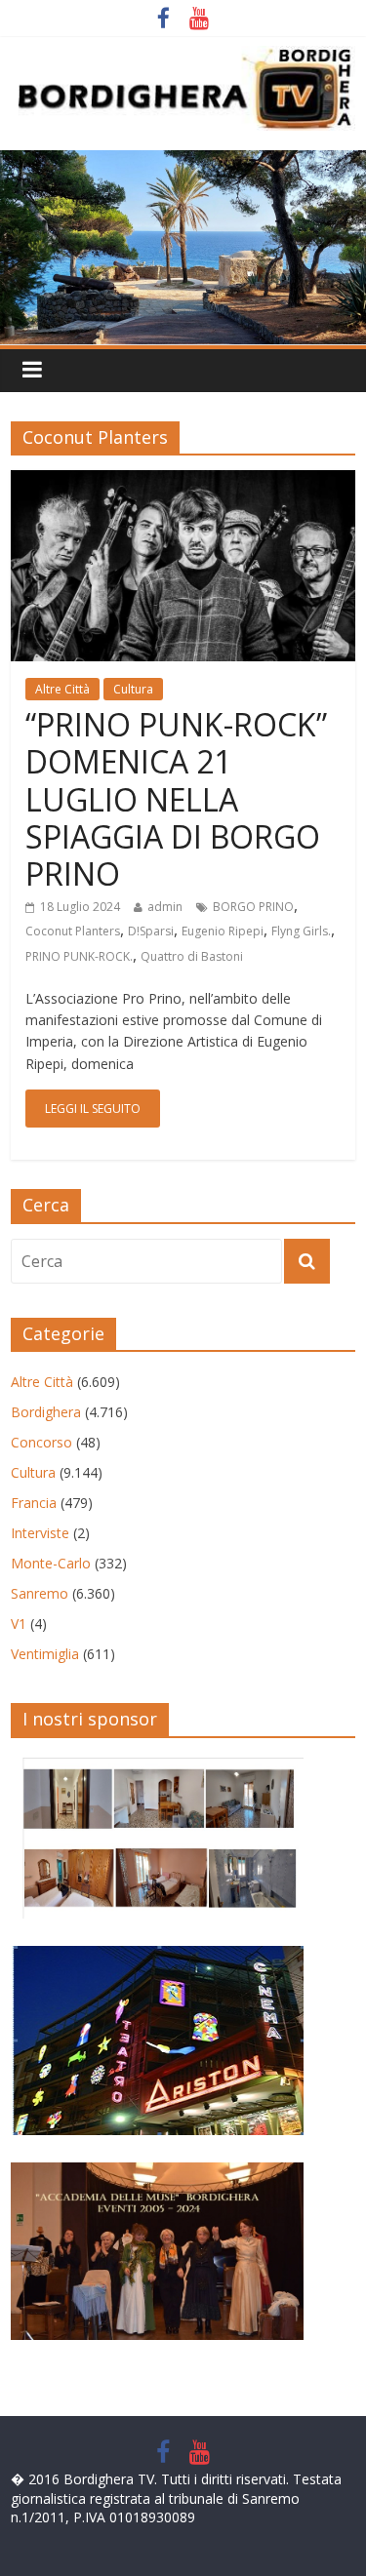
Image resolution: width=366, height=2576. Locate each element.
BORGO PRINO (253, 907)
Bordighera (46, 1412)
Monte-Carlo (51, 1563)
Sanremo (40, 1593)
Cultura (133, 689)
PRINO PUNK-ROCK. (79, 956)
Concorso (41, 1442)
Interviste (40, 1533)
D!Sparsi (151, 931)
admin (165, 907)
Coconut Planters (73, 931)
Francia (34, 1503)
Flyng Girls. (301, 931)
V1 (19, 1624)
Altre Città (62, 689)
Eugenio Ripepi (223, 931)
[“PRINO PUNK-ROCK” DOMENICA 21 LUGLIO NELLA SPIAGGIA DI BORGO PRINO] (183, 482)
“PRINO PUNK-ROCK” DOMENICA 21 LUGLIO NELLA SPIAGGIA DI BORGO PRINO (176, 799)
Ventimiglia (45, 1654)
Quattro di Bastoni (192, 956)
